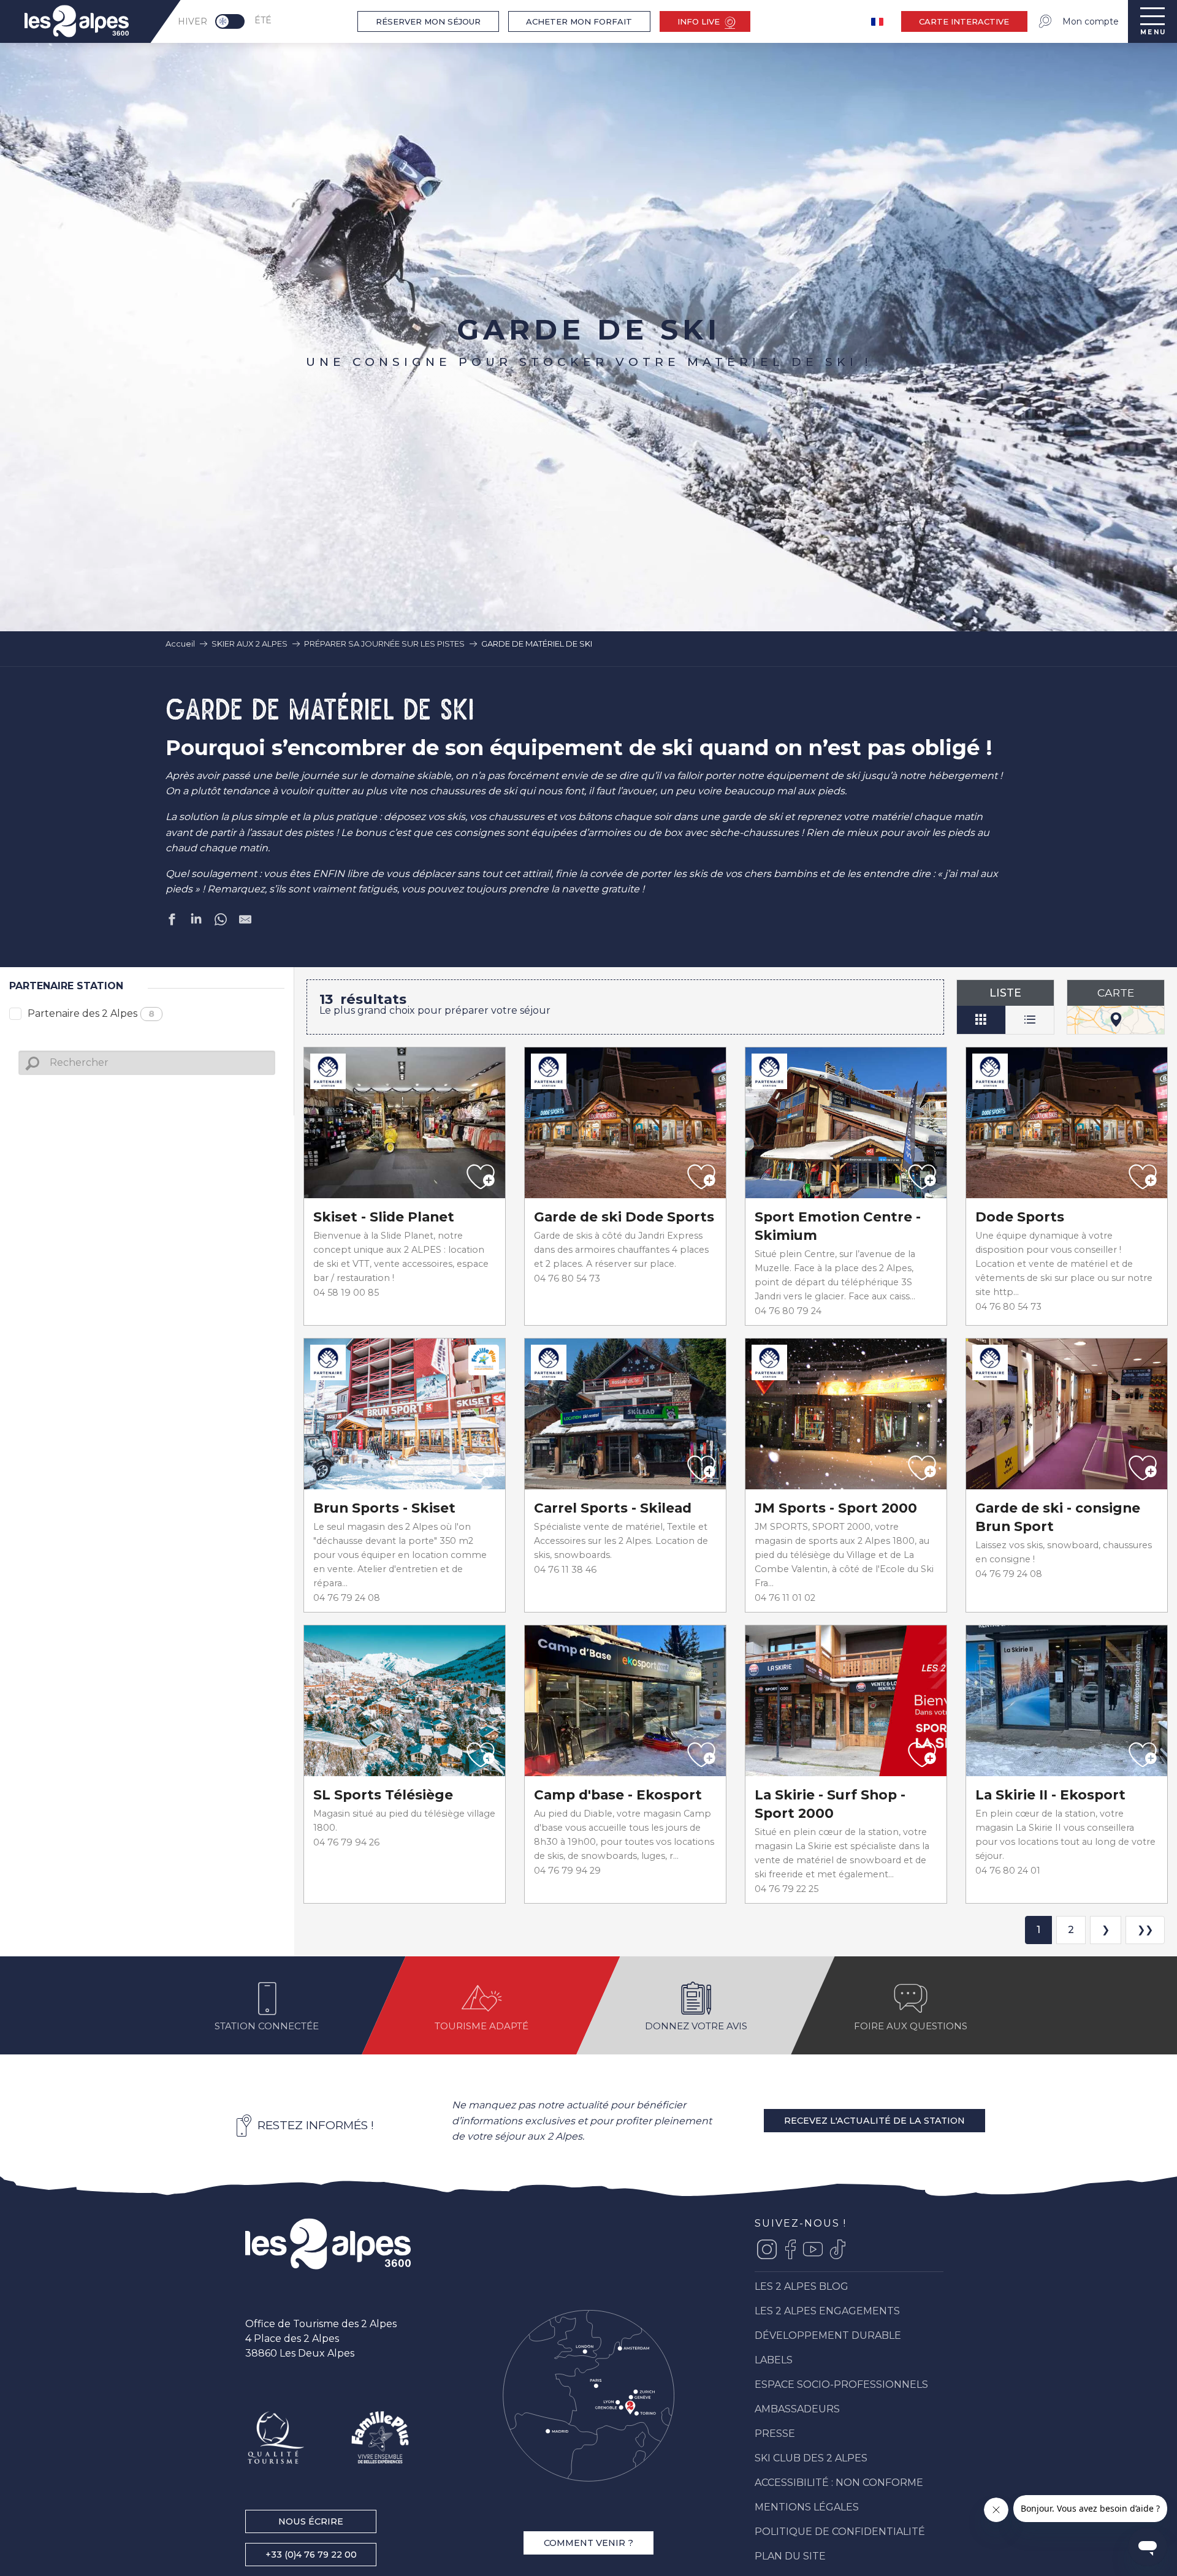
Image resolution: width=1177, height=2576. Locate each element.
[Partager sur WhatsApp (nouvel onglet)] (221, 922)
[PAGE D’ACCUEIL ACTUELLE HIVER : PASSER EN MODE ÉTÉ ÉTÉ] (230, 21)
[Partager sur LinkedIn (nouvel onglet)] (196, 922)
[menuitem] (77, 21)
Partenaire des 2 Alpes (91, 1013)
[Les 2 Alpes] (328, 2244)
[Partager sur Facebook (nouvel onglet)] (172, 922)
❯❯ (1145, 1930)
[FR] (878, 22)
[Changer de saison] (234, 21)
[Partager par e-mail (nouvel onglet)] (245, 922)
